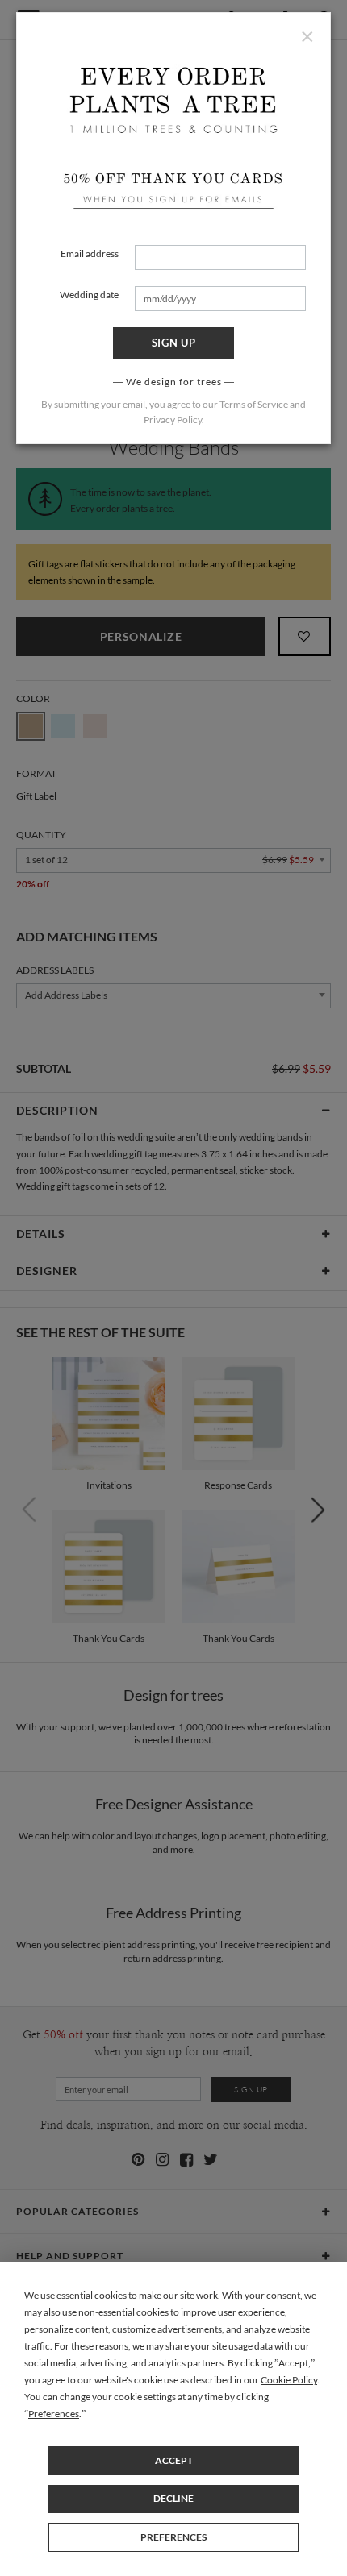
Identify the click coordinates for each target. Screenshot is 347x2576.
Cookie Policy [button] (289, 2380)
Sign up (174, 343)
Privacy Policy (173, 420)
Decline (173, 2498)
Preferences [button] (54, 2414)
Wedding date (89, 295)
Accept (174, 2460)
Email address (90, 253)
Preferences (173, 2537)
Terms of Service (254, 404)
